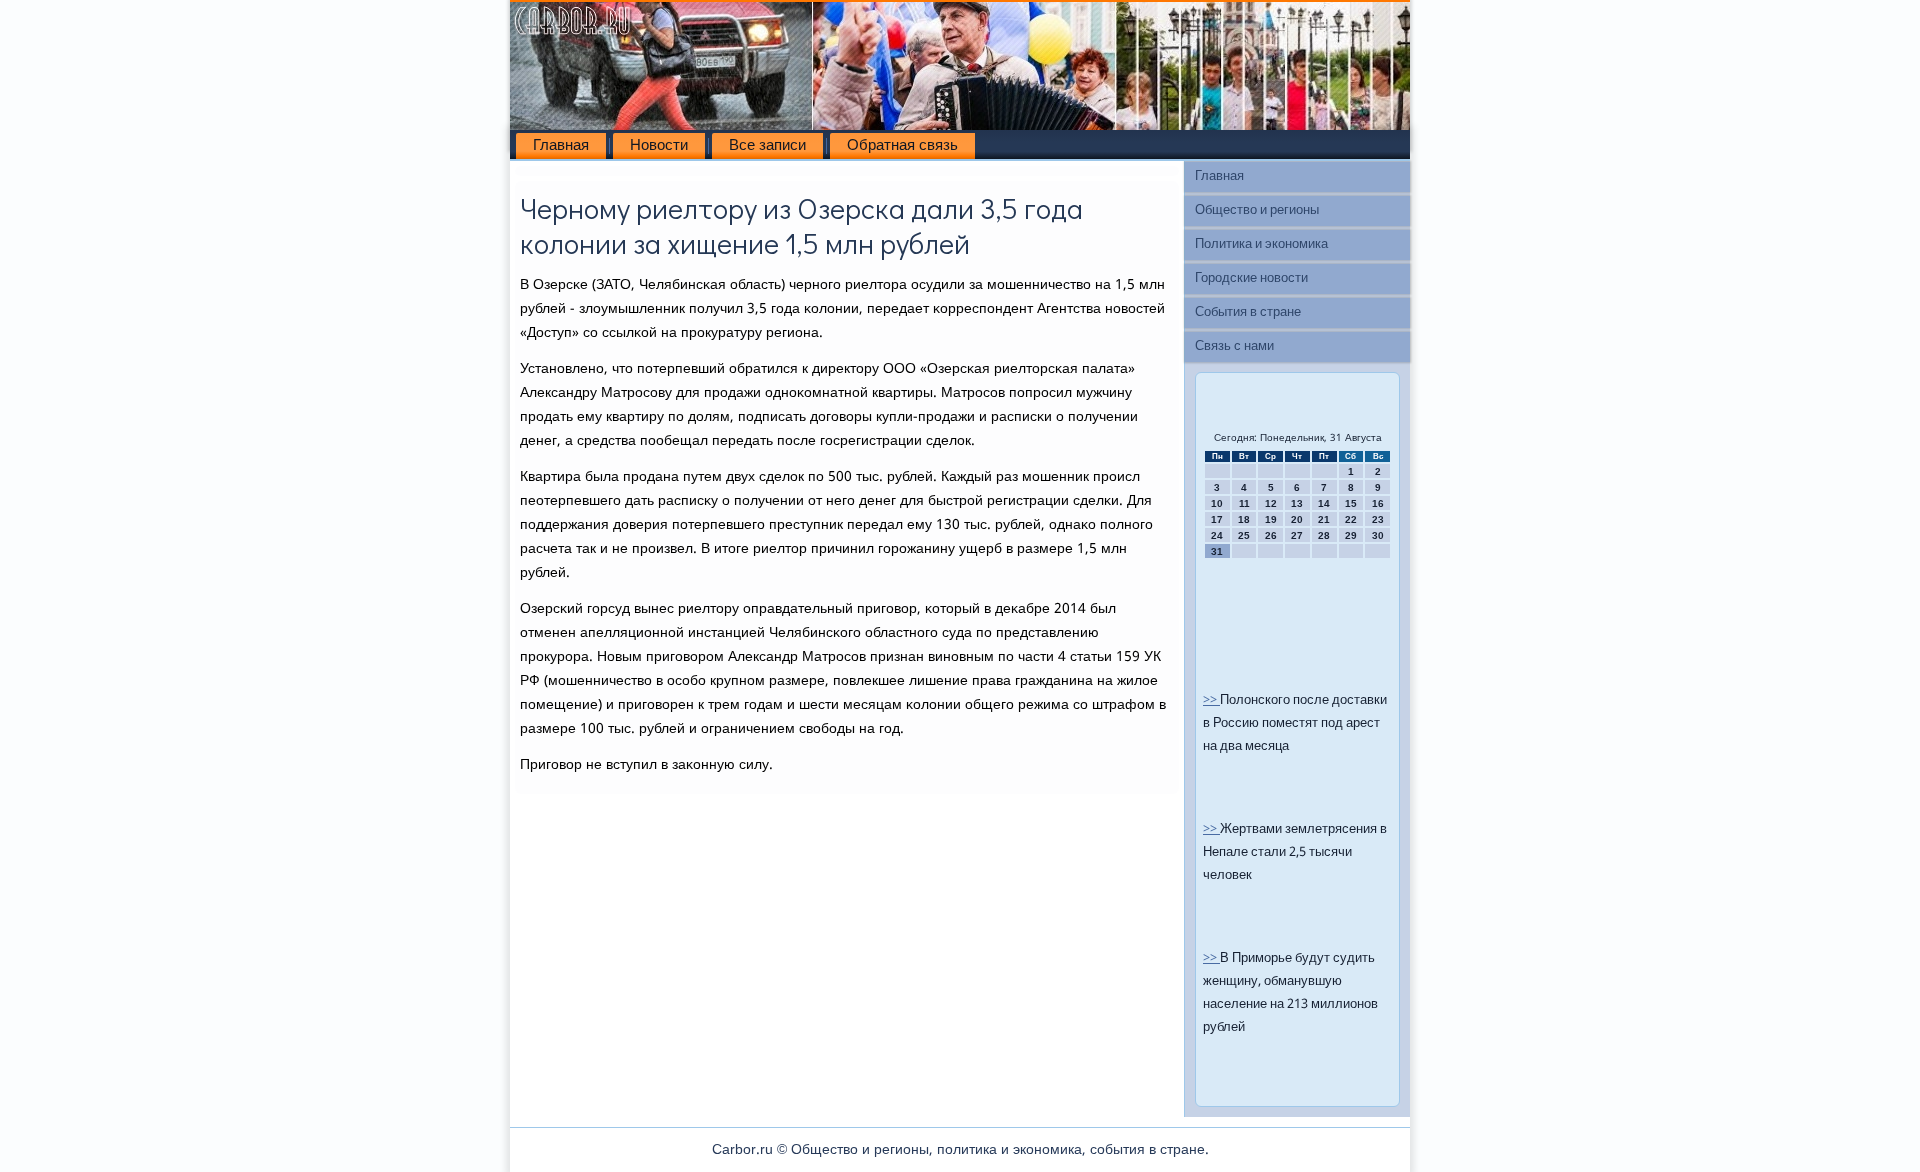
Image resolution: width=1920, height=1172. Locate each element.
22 (1351, 519)
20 (1297, 519)
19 (1271, 519)
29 (1351, 535)
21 (1324, 519)
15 (1351, 503)
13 (1297, 503)
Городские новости (1251, 278)
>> (1211, 700)
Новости (659, 146)
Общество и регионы (1257, 210)
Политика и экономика (1261, 244)
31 (1217, 551)
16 (1378, 503)
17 (1217, 519)
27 (1297, 535)
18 (1244, 519)
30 (1378, 535)
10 (1217, 503)
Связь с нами (1234, 346)
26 (1271, 535)
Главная (561, 146)
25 (1244, 535)
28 (1324, 535)
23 (1378, 519)
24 (1217, 535)
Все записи (767, 146)
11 (1244, 503)
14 (1324, 503)
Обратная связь (902, 146)
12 (1271, 503)
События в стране (1248, 312)
